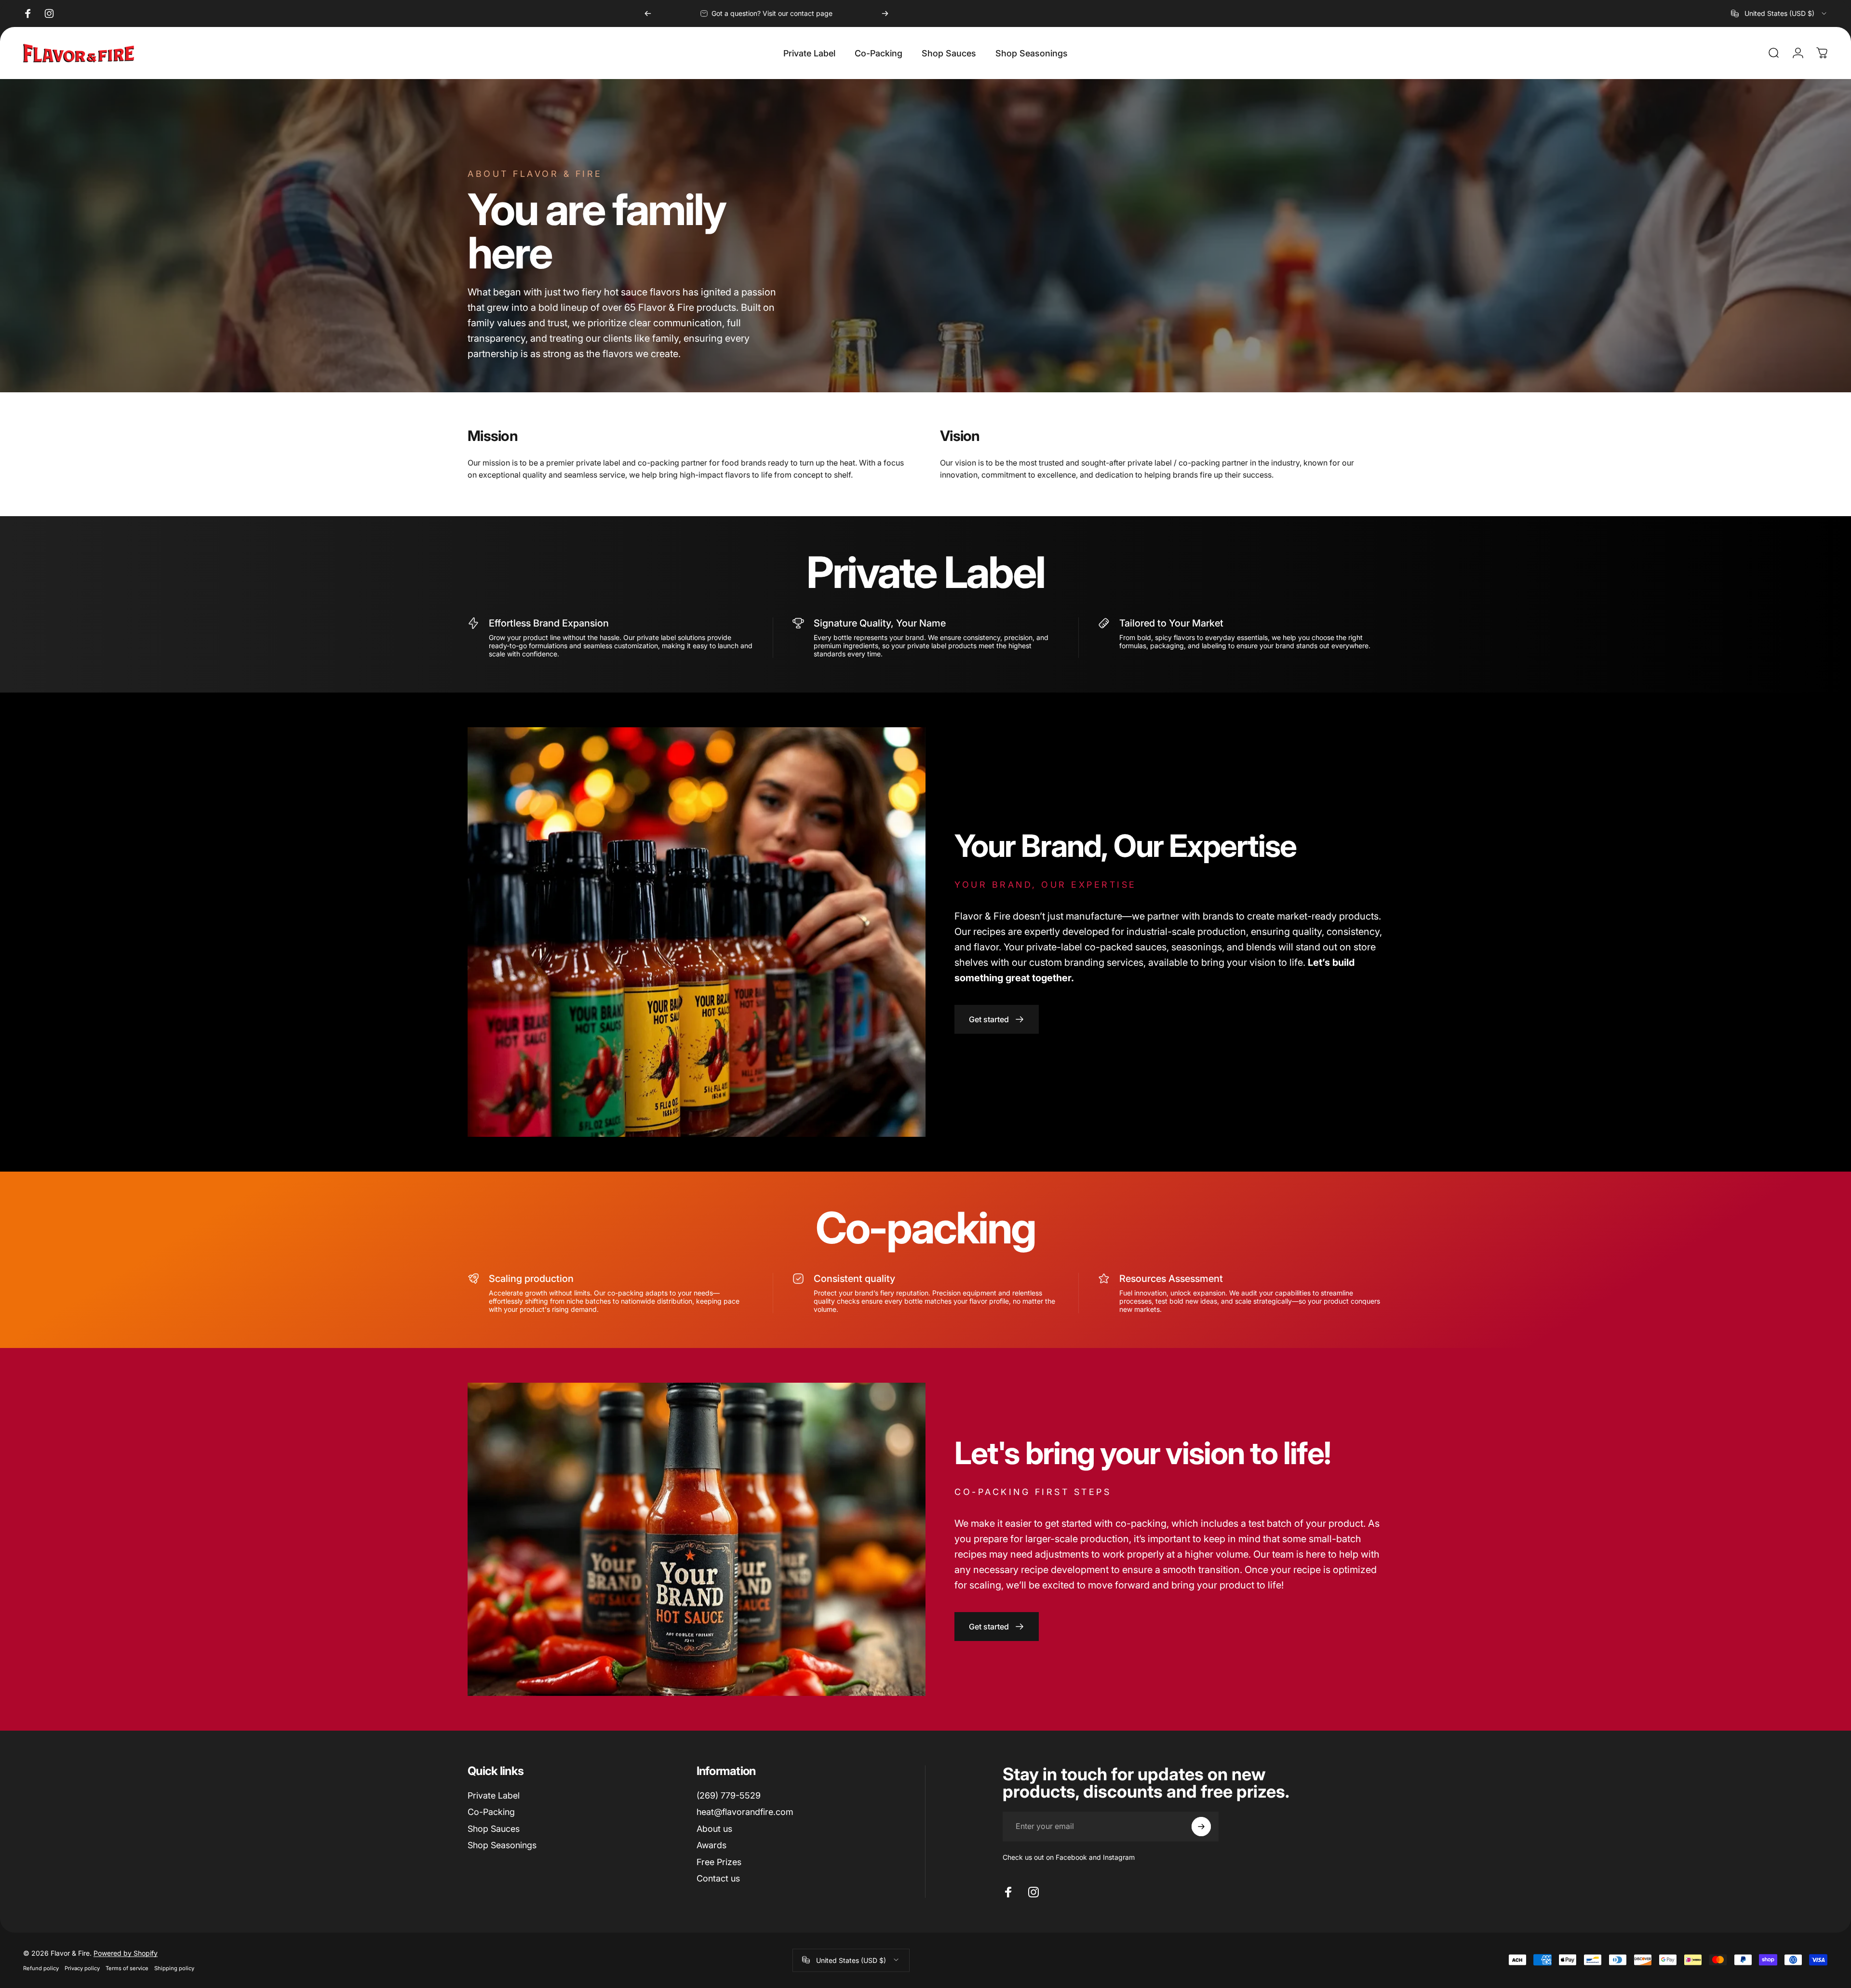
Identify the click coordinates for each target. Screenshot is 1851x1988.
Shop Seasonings (502, 1845)
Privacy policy (82, 1968)
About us (714, 1829)
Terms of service (127, 1968)
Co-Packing (491, 1812)
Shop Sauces (494, 1829)
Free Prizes (719, 1862)
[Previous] (648, 13)
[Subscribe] (1201, 1827)
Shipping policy (174, 1968)
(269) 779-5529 (729, 1795)
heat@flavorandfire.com (745, 1812)
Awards (711, 1845)
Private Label (494, 1795)
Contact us (718, 1878)
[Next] (885, 13)
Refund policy (41, 1968)
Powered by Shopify (126, 1953)
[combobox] (1779, 13)
